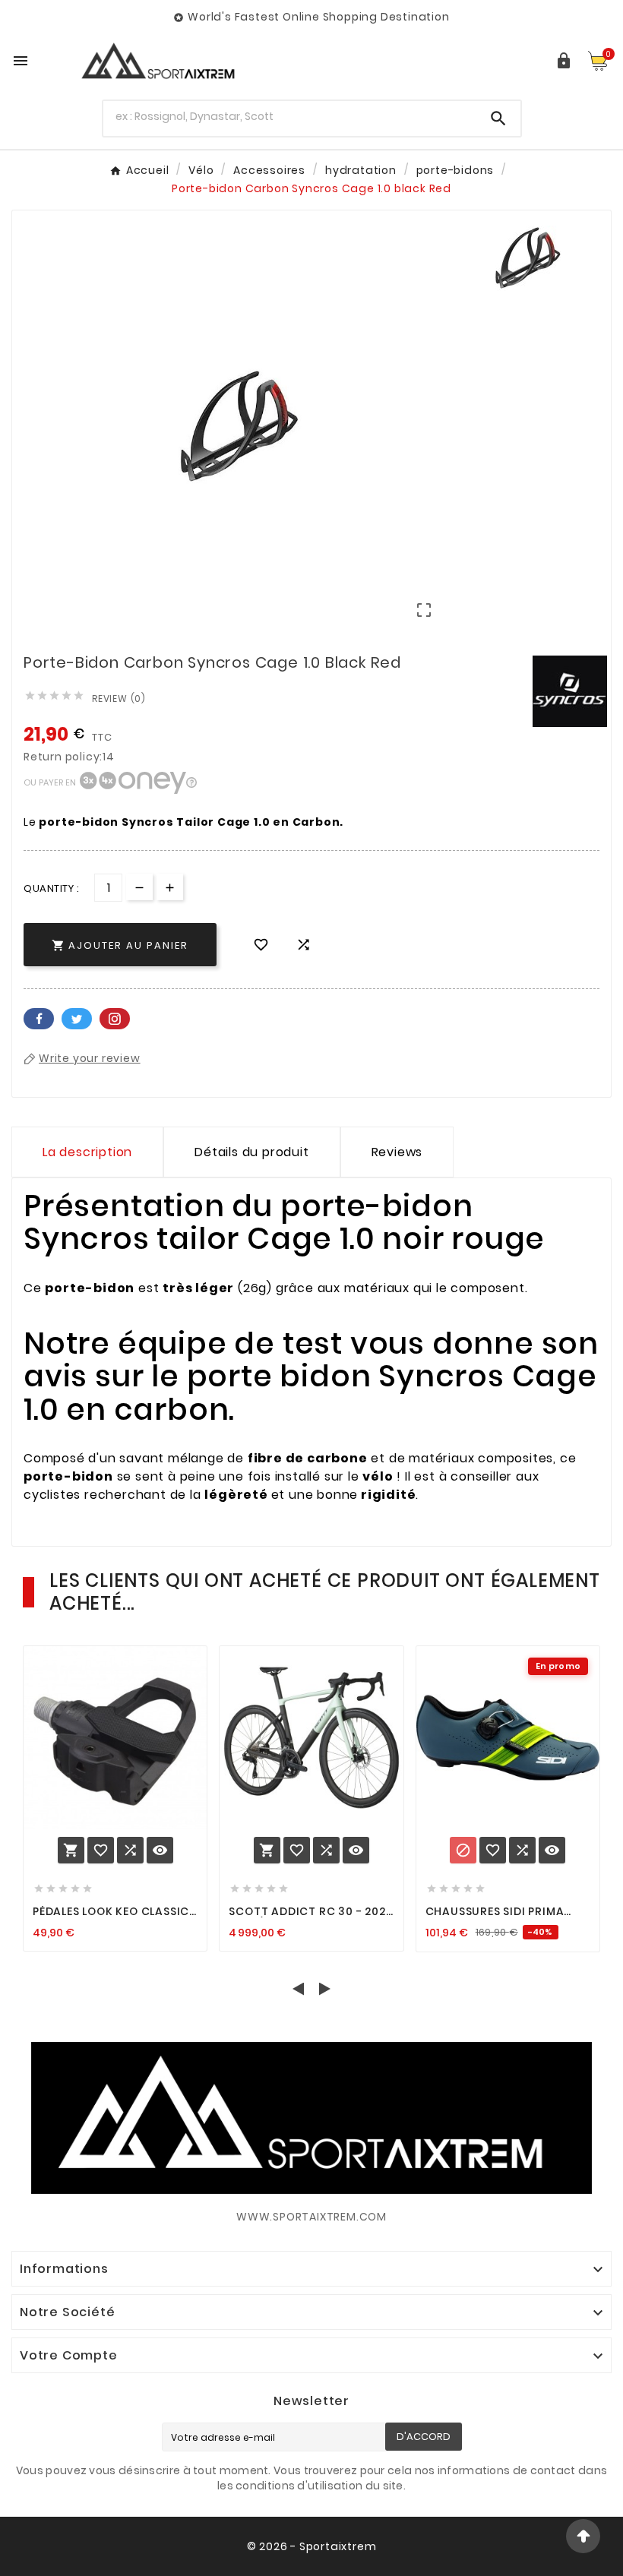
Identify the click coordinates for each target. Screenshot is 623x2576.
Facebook (39, 1019)
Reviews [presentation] (397, 1152)
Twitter (77, 1019)
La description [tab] (87, 1152)
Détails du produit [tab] (251, 1152)
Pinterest (115, 1019)
